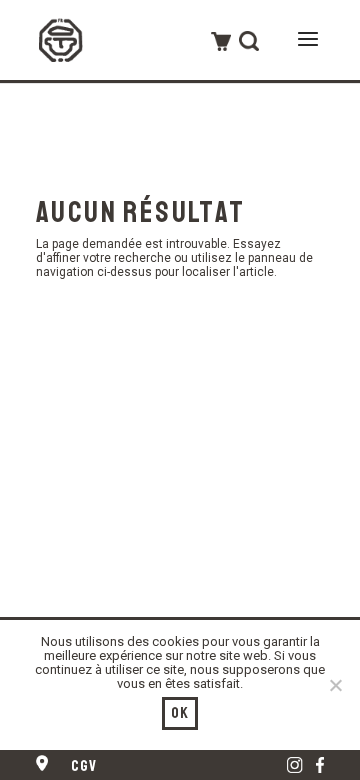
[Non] (335, 685)
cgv (84, 766)
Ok (180, 713)
